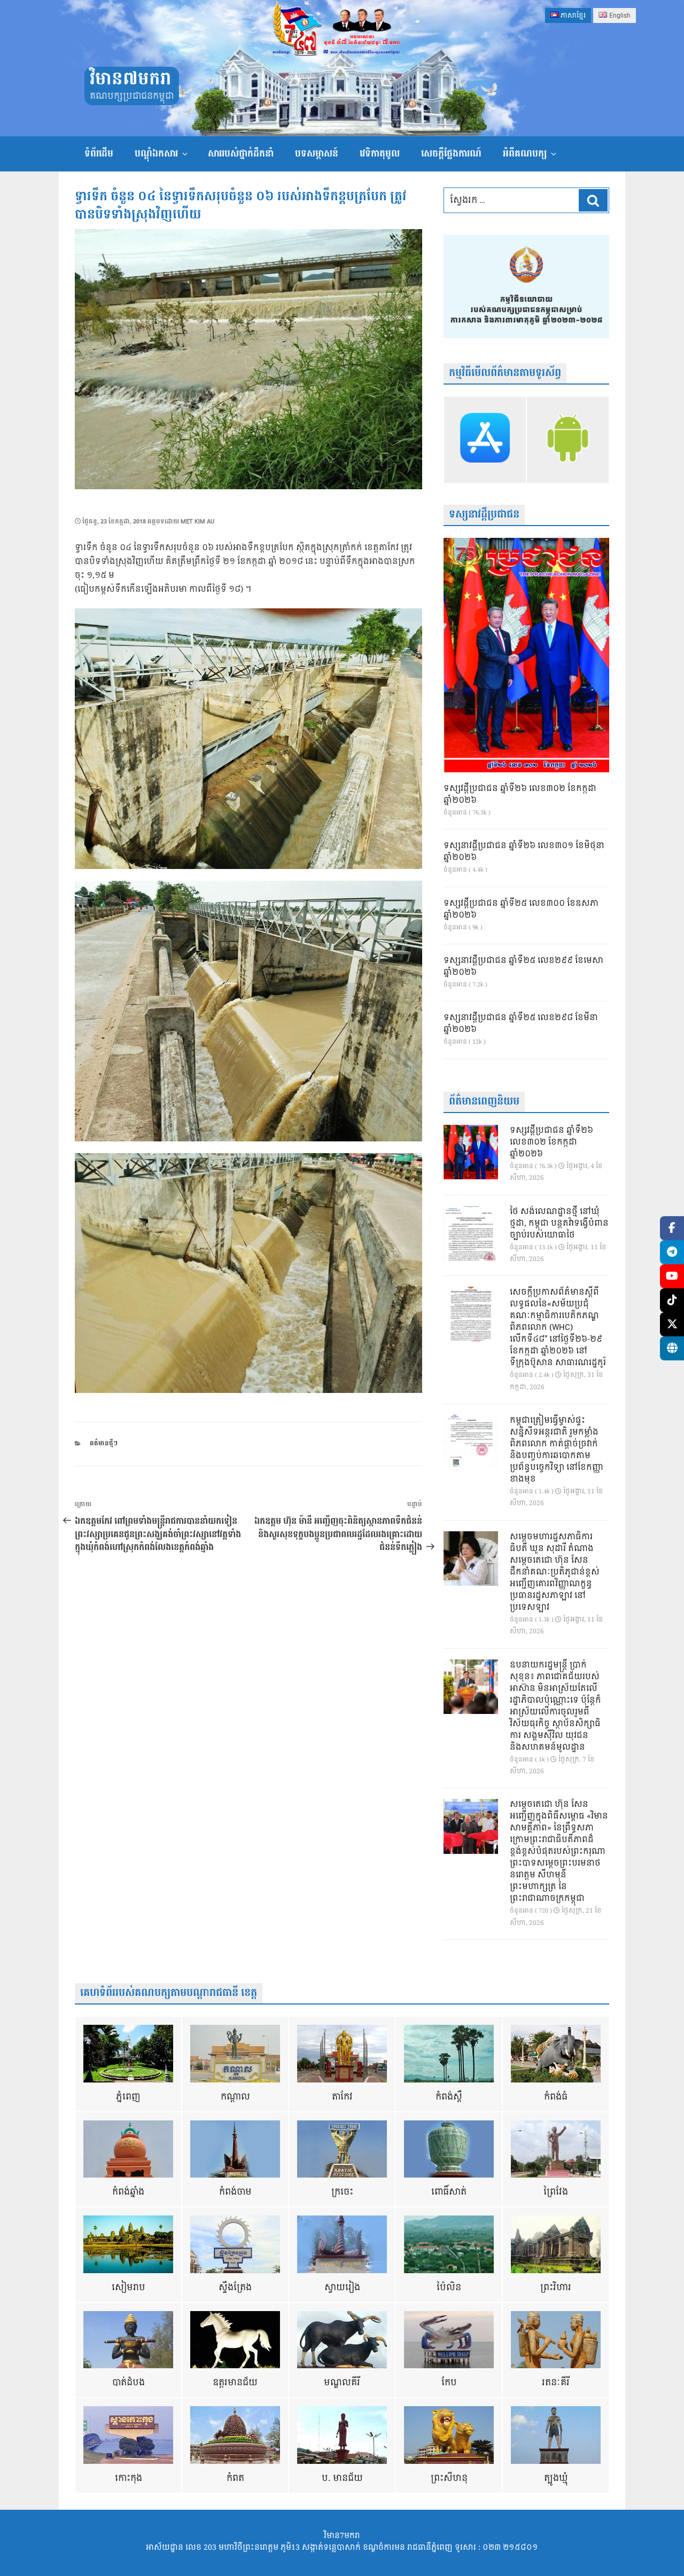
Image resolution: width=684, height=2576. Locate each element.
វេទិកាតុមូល (380, 154)
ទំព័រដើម (99, 154)
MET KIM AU (197, 522)
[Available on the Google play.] (568, 440)
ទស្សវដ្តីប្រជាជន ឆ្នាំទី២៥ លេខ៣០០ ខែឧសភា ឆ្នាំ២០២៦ (521, 910)
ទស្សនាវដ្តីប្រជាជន (484, 515)
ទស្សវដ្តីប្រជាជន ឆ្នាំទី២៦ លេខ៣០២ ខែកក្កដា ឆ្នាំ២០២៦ (520, 795)
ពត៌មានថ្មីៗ (104, 1443)
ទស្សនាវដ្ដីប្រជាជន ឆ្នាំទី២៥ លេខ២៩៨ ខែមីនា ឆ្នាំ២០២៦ (521, 1024)
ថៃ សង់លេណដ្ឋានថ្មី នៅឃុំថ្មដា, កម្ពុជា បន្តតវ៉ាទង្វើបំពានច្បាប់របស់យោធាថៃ (559, 1224)
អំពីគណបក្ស (525, 154)
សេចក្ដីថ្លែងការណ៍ (451, 154)
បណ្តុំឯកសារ (156, 154)
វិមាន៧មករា (130, 79)
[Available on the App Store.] (485, 440)
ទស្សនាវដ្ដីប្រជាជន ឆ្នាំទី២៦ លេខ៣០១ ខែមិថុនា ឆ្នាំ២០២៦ (524, 852)
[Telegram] (672, 1252)
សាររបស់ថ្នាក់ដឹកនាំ (241, 154)
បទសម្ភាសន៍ (317, 154)
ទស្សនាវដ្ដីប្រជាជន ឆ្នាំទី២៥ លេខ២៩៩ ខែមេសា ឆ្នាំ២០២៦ (523, 967)
